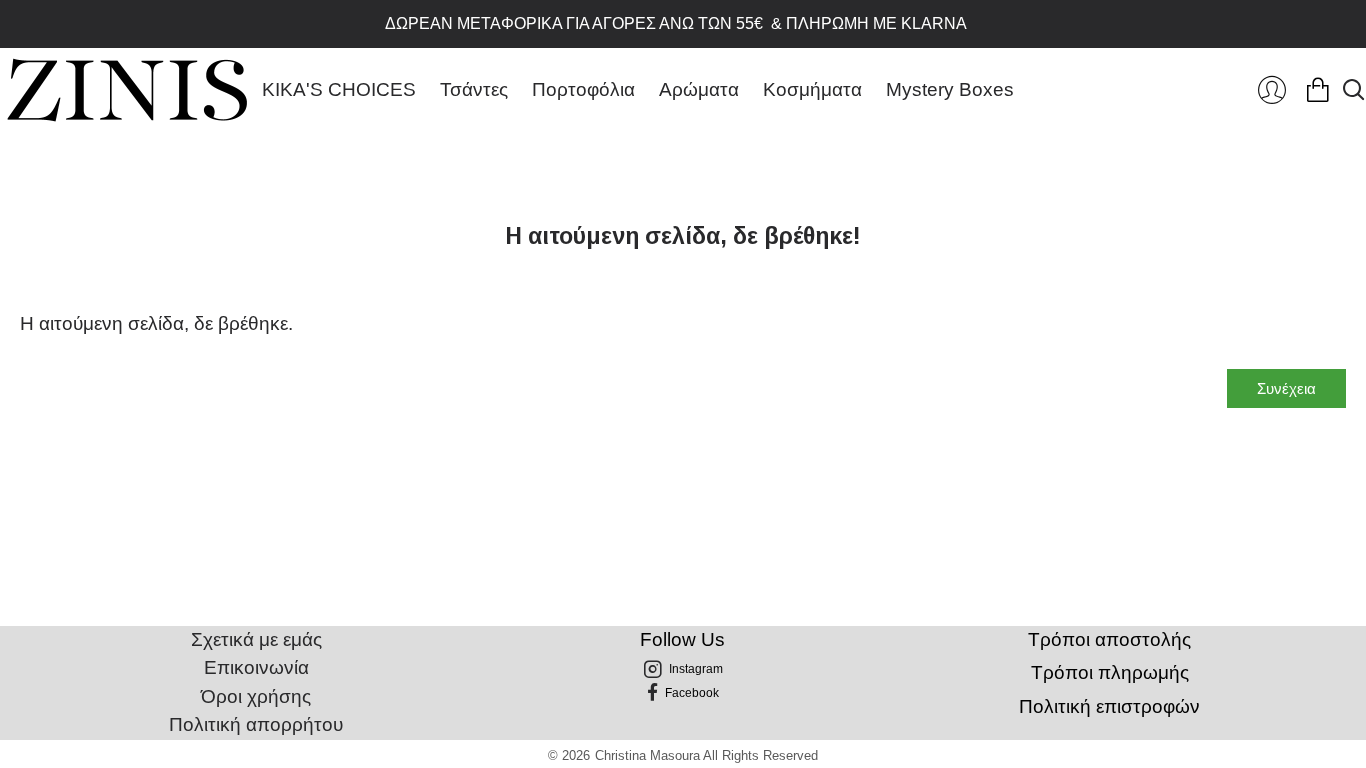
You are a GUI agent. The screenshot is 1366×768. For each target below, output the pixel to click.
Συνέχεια (1286, 388)
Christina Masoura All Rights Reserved (706, 755)
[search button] (1353, 90)
